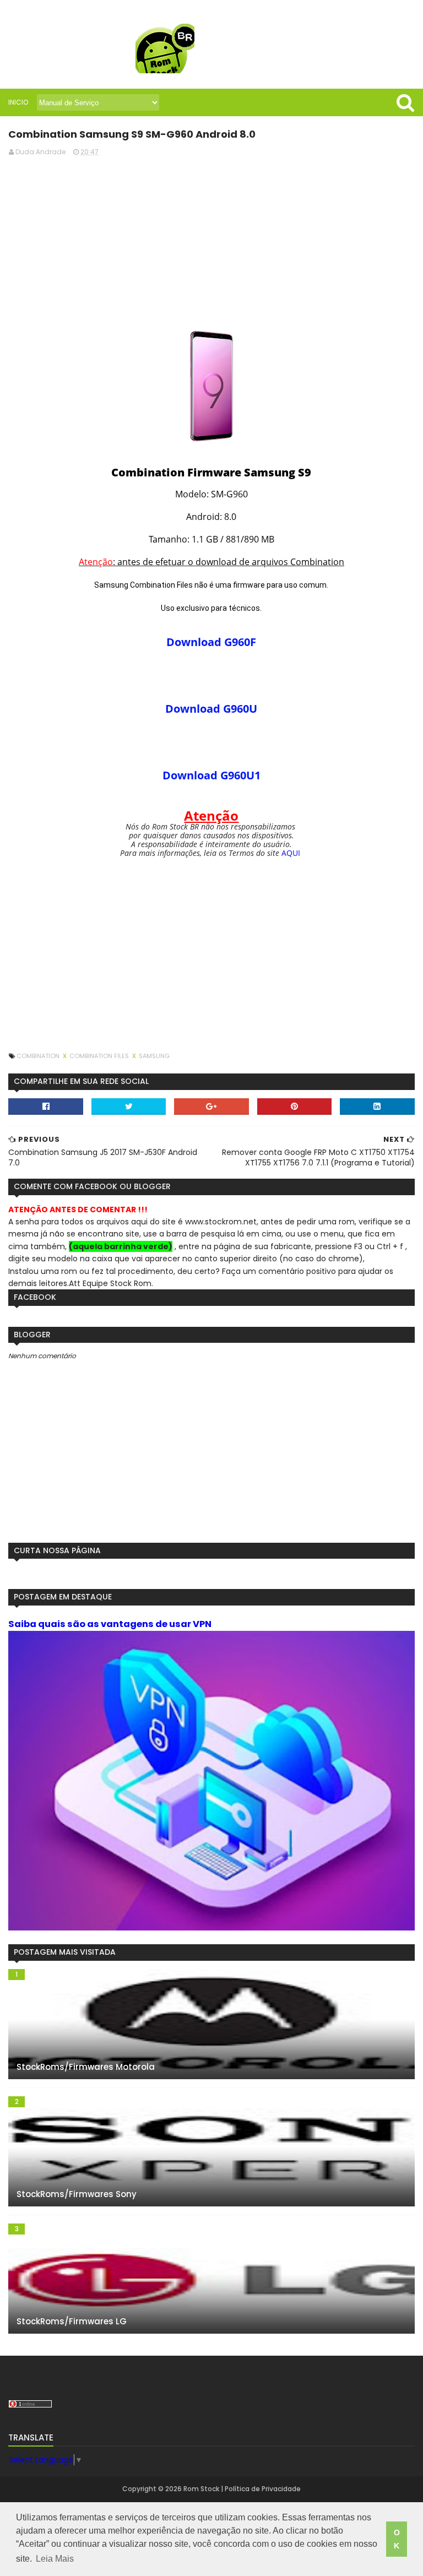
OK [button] (397, 2539)
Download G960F (211, 642)
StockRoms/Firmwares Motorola (86, 2067)
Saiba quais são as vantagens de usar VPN (110, 1624)
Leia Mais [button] (55, 2559)
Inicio (18, 102)
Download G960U (211, 709)
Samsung (154, 1056)
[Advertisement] (211, 242)
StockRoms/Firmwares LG (72, 2321)
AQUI (291, 853)
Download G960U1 (211, 775)
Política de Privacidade (263, 2489)
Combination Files (100, 1056)
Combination (39, 1056)
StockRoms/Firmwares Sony (77, 2194)
